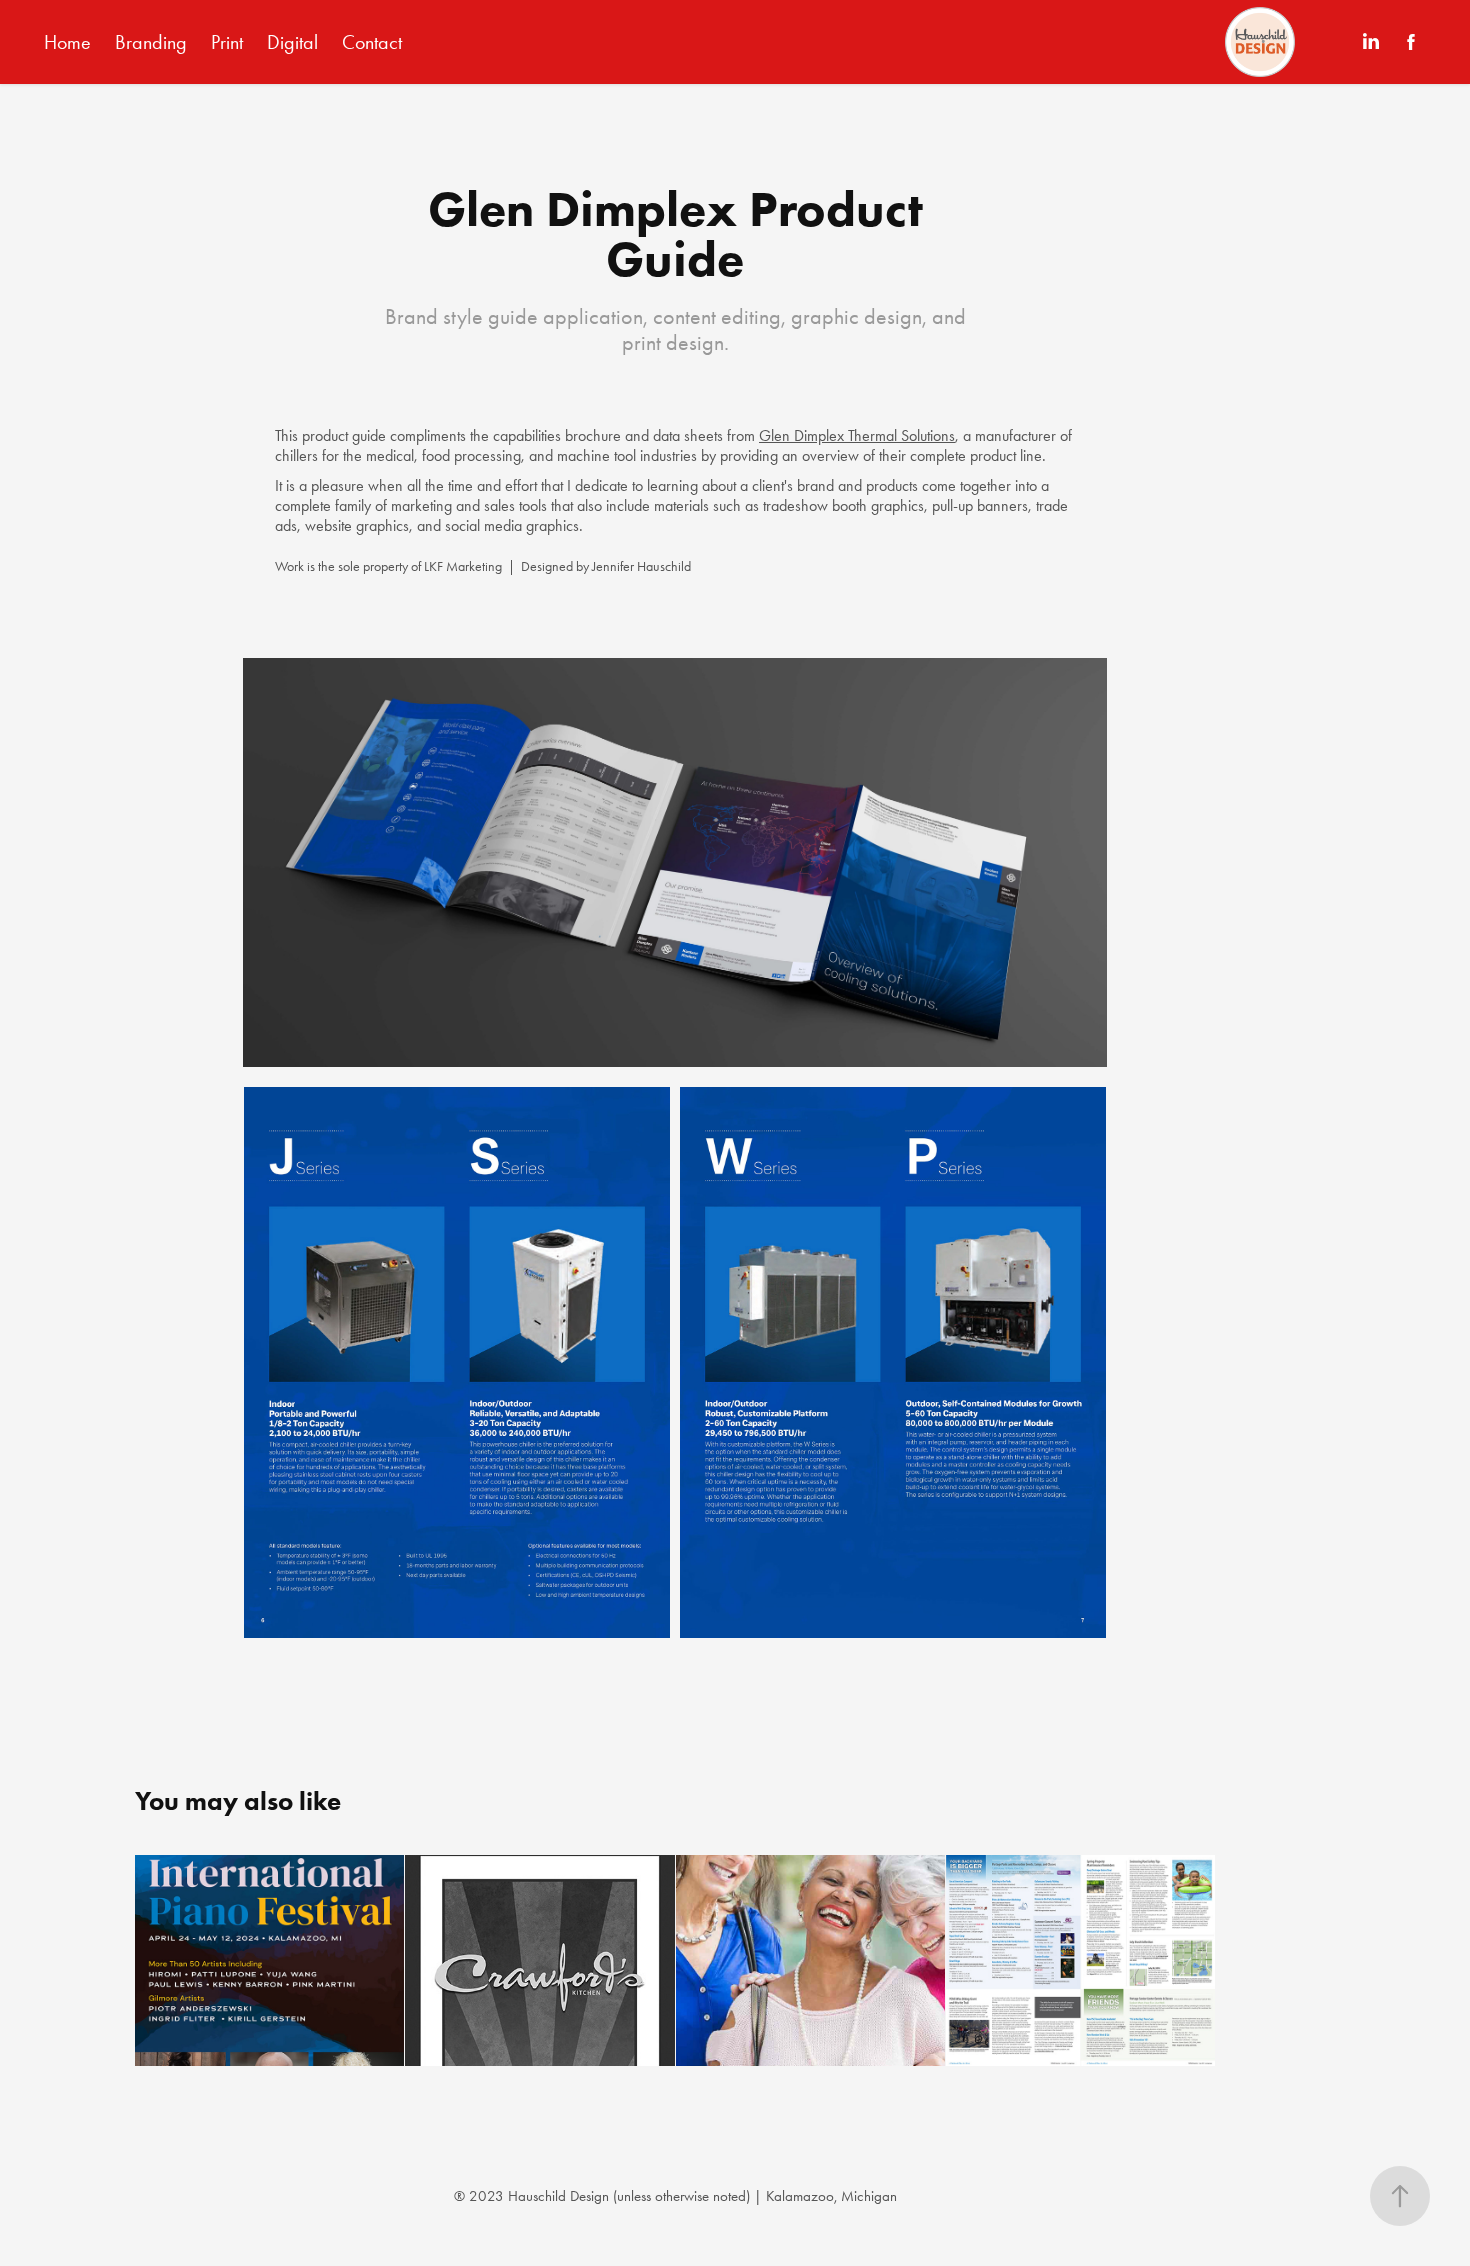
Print (227, 42)
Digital (292, 42)
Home (67, 42)
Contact (372, 42)
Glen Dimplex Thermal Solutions (857, 435)
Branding (151, 42)
